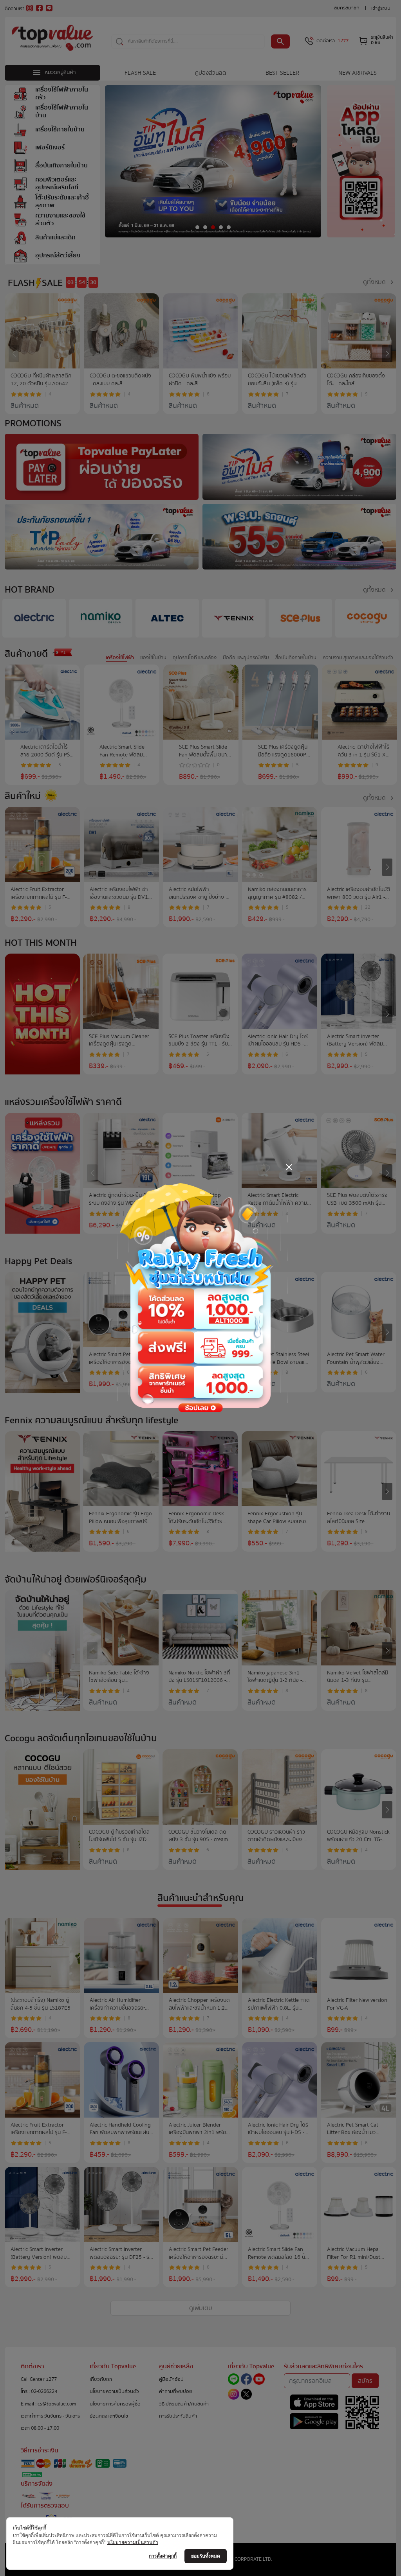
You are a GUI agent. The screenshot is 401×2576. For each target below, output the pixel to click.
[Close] (289, 1167)
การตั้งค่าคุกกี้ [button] (163, 2556)
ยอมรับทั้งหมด (206, 2556)
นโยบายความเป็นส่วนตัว (133, 2542)
